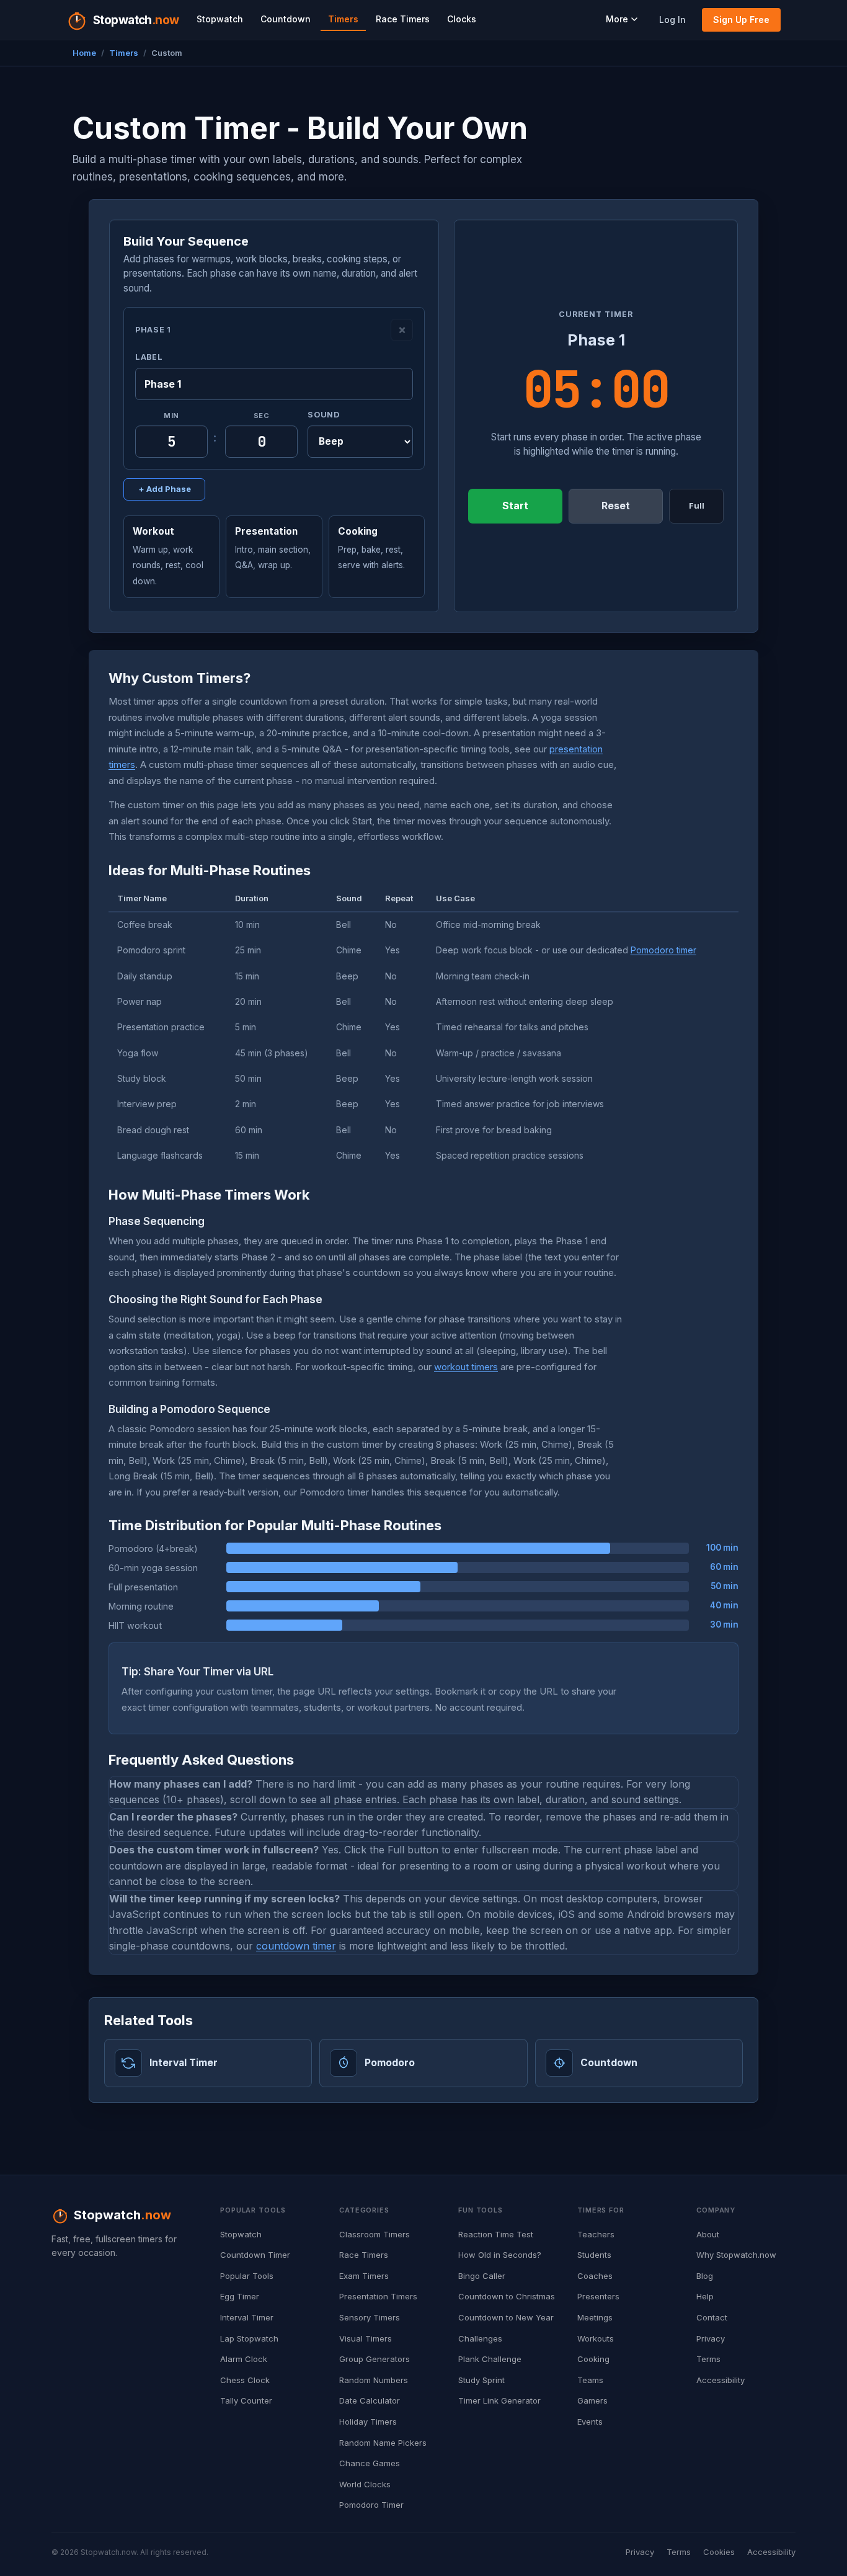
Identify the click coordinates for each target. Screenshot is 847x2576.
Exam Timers (364, 2276)
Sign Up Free (741, 20)
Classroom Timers (375, 2234)
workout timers (466, 1367)
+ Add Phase (165, 489)
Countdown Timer (255, 2255)
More (617, 19)
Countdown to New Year (506, 2317)
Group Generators (375, 2359)
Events (590, 2422)
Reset (616, 506)
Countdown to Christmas (507, 2296)
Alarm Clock (244, 2359)
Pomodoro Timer (371, 2505)
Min (171, 416)
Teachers (596, 2234)
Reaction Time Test (496, 2234)
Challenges (480, 2338)
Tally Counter (246, 2400)
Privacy (711, 2338)
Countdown (286, 19)
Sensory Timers (370, 2317)
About (708, 2234)
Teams (590, 2380)
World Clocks (365, 2484)
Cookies (719, 2552)
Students (594, 2255)
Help (705, 2296)
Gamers (592, 2400)
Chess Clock (245, 2380)
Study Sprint (481, 2380)
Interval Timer (247, 2317)
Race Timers (403, 19)
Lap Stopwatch (249, 2338)
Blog (705, 2276)
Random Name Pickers (383, 2443)
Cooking (593, 2359)
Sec (262, 416)
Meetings (595, 2317)
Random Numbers (374, 2380)
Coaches (595, 2276)
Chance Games (370, 2463)
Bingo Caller (482, 2276)
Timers (343, 19)
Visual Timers (366, 2338)
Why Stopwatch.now (736, 2255)
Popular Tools (247, 2276)
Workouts (596, 2338)
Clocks (462, 19)
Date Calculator (370, 2400)
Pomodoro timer (663, 950)
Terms (708, 2359)
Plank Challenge (490, 2359)
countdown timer (296, 1946)
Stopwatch (220, 19)
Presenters (598, 2296)
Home (84, 53)
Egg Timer (240, 2296)
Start (515, 506)
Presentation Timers (378, 2296)
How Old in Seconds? (500, 2255)
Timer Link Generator (499, 2400)
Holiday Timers (368, 2422)
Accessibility (721, 2380)
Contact (712, 2317)
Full (697, 506)
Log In (672, 20)
